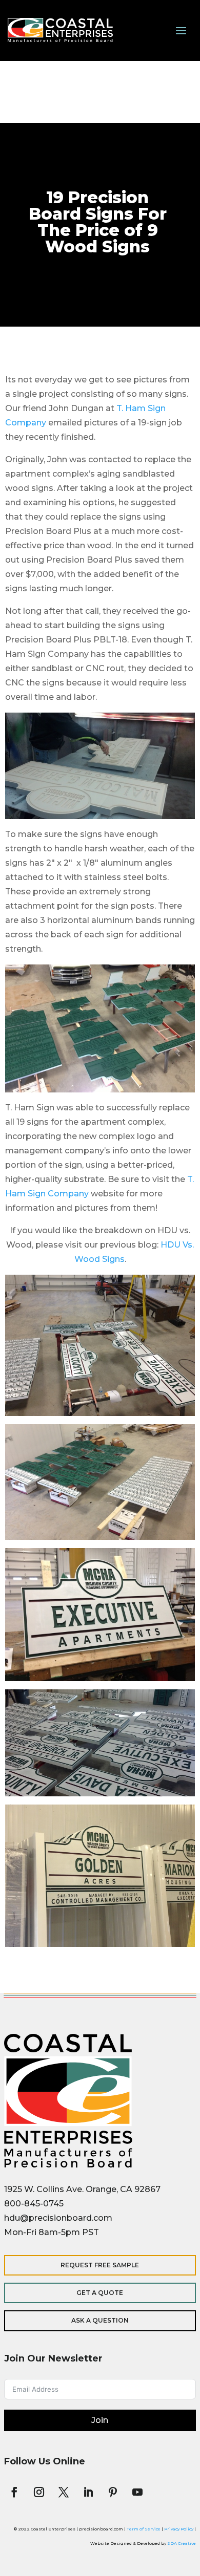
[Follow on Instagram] (39, 2492)
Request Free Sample (100, 2265)
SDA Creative (182, 2543)
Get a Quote (100, 2293)
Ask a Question (100, 2320)
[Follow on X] (64, 2492)
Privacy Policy (179, 2529)
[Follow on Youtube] (137, 2492)
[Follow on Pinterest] (113, 2492)
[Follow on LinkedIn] (88, 2492)
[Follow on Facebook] (14, 2492)
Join (100, 2420)
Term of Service (144, 2529)
